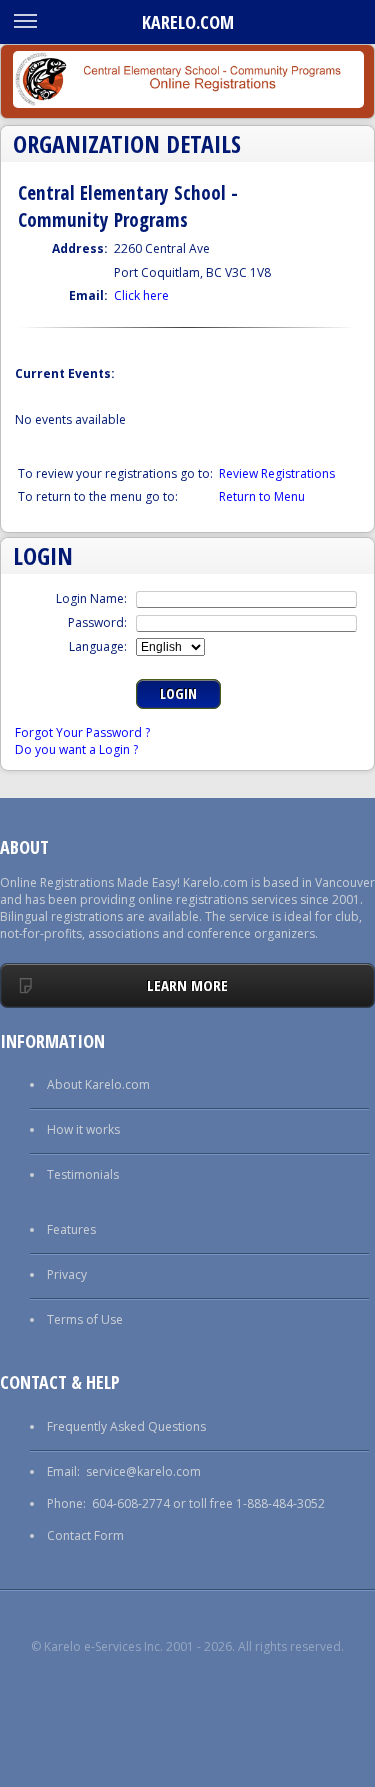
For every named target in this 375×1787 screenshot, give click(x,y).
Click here (141, 295)
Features (71, 1229)
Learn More (187, 985)
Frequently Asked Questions (126, 1426)
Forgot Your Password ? (82, 732)
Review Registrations (277, 473)
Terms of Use (85, 1319)
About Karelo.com (98, 1084)
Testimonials (83, 1174)
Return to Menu (262, 496)
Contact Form (85, 1535)
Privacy (67, 1274)
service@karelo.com (143, 1471)
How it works (83, 1129)
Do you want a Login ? (76, 749)
